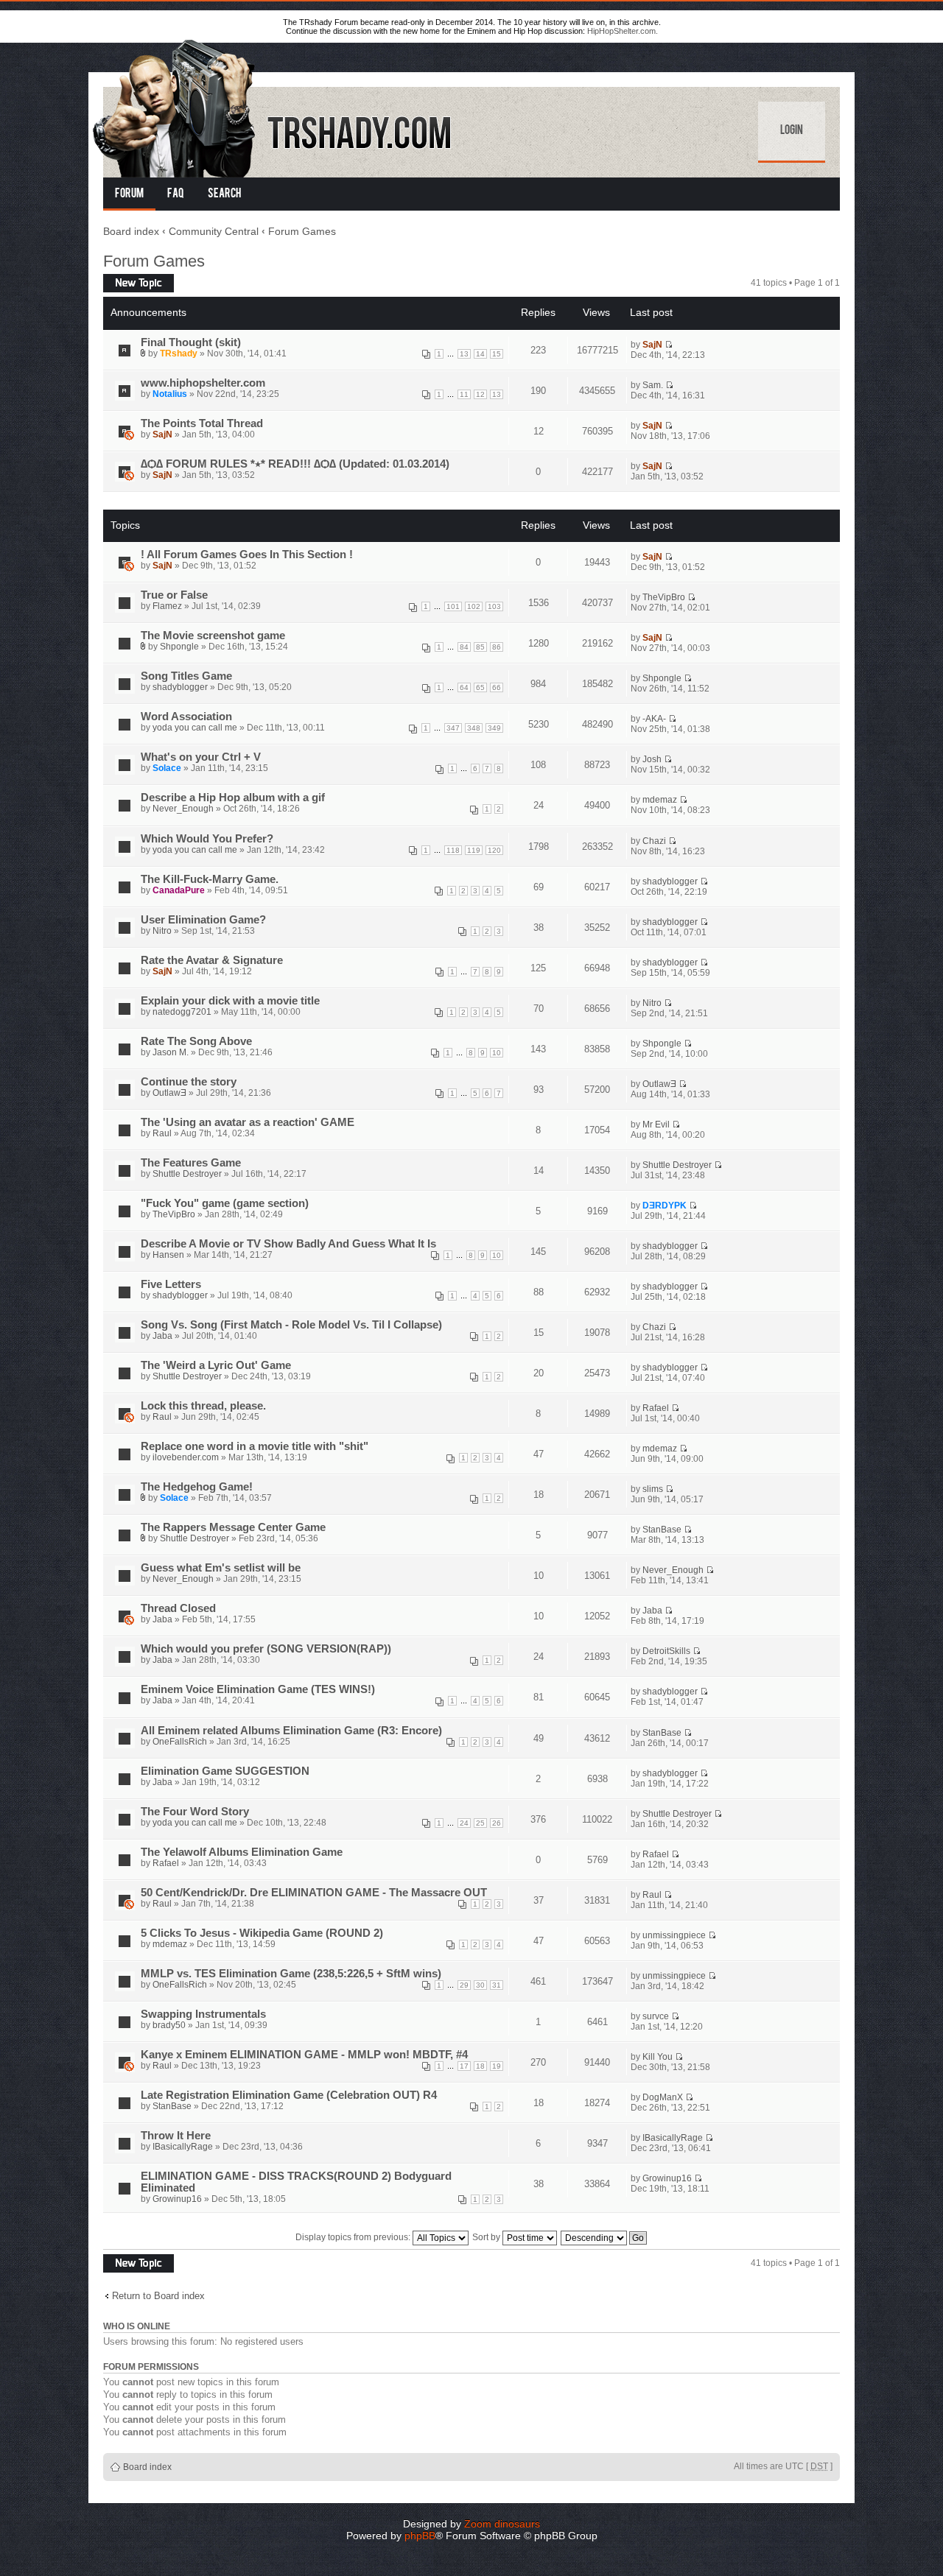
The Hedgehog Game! (197, 1487)
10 (497, 1053)
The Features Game (191, 1163)
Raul (162, 1133)
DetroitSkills (666, 1651)
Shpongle (179, 647)
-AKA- (654, 719)
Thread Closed (178, 1608)
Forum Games (302, 231)
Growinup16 (177, 2199)
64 (464, 687)
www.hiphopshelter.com (203, 383)
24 (464, 1823)
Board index (131, 231)
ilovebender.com (186, 1457)
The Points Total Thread (202, 423)
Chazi (654, 841)
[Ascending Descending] (604, 2237)
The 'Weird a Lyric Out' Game (216, 1365)
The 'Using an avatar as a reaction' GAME (248, 1122)
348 (474, 728)
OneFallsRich (180, 1742)
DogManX (663, 2097)
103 (494, 606)
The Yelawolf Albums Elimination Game (242, 1852)
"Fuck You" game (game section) (225, 1203)
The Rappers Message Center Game (233, 1527)
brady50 (169, 2025)
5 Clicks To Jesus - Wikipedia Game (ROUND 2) (262, 1933)
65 (480, 687)
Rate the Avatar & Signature (212, 960)
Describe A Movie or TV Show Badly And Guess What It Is (288, 1244)
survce (656, 2016)
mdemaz (660, 800)
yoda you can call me (195, 728)
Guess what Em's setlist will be (221, 1568)
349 (494, 728)
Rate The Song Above (196, 1041)
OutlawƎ (169, 1093)
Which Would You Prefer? (207, 839)
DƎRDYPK (665, 1206)
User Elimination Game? (203, 920)
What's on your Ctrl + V (201, 757)
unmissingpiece (674, 1935)
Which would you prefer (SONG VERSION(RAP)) (266, 1649)
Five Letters (171, 1284)
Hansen (168, 1255)
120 (494, 850)
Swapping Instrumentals (203, 2014)
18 (480, 2066)
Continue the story (189, 1082)
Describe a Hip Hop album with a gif (233, 798)
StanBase (662, 1530)
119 (474, 850)
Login (792, 131)
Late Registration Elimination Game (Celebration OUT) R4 (289, 2095)
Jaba (162, 1336)
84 (464, 647)
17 (464, 2066)
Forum (129, 194)
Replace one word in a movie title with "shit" (255, 1446)
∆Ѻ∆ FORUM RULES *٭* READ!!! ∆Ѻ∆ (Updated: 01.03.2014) (295, 464)
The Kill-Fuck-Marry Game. (210, 879)
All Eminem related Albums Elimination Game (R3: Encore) (291, 1731)
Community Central (214, 231)
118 (453, 850)
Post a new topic (136, 279)
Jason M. (171, 1052)
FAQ (176, 194)
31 (497, 1985)
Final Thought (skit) (191, 342)
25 (480, 1823)
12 (480, 394)
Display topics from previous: (354, 2237)
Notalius (170, 394)
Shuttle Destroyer (187, 1174)
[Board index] (273, 106)
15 (497, 354)
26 (497, 1823)
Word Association (186, 717)
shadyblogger (180, 687)
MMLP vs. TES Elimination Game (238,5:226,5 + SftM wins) (291, 1974)
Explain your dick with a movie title (230, 1001)
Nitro (162, 931)
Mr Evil (656, 1125)
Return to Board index (158, 2296)
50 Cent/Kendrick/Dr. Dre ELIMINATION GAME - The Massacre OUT (314, 1893)
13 (464, 354)
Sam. (653, 385)
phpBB (420, 2535)
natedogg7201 (182, 1012)
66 (497, 687)
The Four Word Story (195, 1812)
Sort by (487, 2237)
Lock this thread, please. (203, 1406)
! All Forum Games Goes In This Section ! (247, 555)
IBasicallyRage (183, 2147)
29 (464, 1985)
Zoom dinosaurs (502, 2524)
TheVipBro (664, 597)
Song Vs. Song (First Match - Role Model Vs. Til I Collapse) (291, 1325)
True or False (174, 595)
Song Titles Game (186, 676)
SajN (652, 345)
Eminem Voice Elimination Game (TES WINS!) (258, 1689)
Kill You (658, 2057)
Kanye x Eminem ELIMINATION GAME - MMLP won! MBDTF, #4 (304, 2055)
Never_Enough (183, 809)
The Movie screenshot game (213, 636)
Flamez (167, 606)
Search (224, 194)
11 (464, 394)
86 (497, 647)
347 (453, 728)
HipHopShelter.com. (623, 31)
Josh (652, 759)
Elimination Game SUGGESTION (225, 1771)
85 (480, 647)
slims (653, 1489)
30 (480, 1985)
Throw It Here (176, 2136)
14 (480, 354)
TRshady (179, 353)
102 (474, 606)
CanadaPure (179, 890)
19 (497, 2066)
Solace (167, 768)
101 (453, 606)
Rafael (656, 1408)
